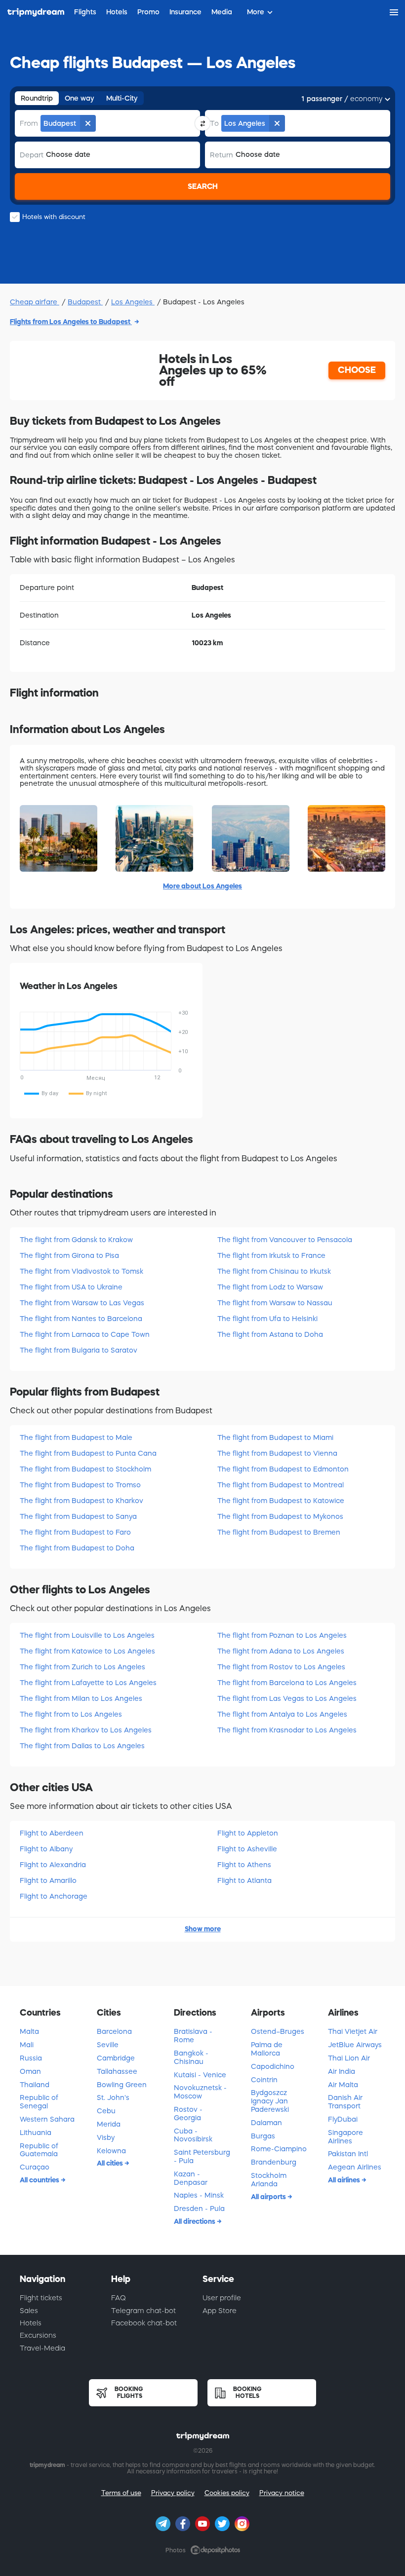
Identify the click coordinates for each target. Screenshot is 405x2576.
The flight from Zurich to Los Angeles (82, 1667)
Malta (29, 2031)
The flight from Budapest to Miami (275, 1437)
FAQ (119, 2298)
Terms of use (121, 2493)
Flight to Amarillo (48, 1880)
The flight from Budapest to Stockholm (85, 1469)
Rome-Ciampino (279, 2149)
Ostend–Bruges (278, 2031)
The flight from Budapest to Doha (77, 1548)
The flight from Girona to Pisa (69, 1255)
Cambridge (116, 2058)
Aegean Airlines (355, 2167)
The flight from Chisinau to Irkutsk (274, 1271)
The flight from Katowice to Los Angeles (87, 1651)
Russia (31, 2058)
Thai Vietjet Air (353, 2031)
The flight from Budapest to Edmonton (283, 1469)
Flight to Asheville (247, 1849)
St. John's (113, 2098)
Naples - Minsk (199, 2195)
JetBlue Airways (355, 2045)
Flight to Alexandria (53, 1865)
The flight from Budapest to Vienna (277, 1453)
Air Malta (343, 2085)
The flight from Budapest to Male (76, 1437)
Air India (342, 2071)
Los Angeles (133, 302)
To (214, 123)
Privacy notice (282, 2493)
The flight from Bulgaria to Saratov (79, 1350)
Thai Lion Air (349, 2058)
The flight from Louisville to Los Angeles (87, 1635)
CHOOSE (357, 370)
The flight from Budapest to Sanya (78, 1516)
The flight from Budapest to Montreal (281, 1485)
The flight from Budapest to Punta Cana (88, 1453)
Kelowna (111, 2151)
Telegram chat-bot (143, 2311)
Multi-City (122, 98)
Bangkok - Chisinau (191, 2057)
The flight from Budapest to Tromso (80, 1485)
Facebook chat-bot (144, 2323)
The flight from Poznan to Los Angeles (282, 1635)
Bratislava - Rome (193, 2036)
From (29, 123)
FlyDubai (343, 2119)
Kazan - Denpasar (191, 2178)
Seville (108, 2045)
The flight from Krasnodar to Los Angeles (287, 1730)
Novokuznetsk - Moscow (200, 2092)
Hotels (31, 2323)
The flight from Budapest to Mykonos (280, 1516)
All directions (195, 2221)
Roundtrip (37, 98)
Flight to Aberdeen (52, 1833)
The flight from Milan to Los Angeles (81, 1698)
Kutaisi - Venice (200, 2075)
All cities (111, 2163)
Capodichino (273, 2066)
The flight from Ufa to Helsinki (267, 1319)
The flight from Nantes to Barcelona (81, 1319)
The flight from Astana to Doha (270, 1334)
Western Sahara (47, 2119)
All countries (40, 2180)
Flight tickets (41, 2298)
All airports (269, 2197)
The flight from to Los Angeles (71, 1714)
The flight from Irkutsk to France (271, 1255)
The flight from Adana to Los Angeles (281, 1651)
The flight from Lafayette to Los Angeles (88, 1683)
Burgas (263, 2136)
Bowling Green (122, 2085)
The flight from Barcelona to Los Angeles (287, 1683)
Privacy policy (173, 2493)
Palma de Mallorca (267, 2049)
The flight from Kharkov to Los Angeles (86, 1730)
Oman (30, 2071)
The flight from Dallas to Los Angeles (82, 1746)
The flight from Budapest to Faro (75, 1532)
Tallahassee (117, 2071)
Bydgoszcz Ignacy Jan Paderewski (270, 2101)
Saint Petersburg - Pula (202, 2156)
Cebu (106, 2111)
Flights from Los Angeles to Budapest (71, 322)
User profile (222, 2298)
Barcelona (114, 2031)
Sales (29, 2311)
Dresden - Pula (199, 2208)
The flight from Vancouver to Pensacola (285, 1240)
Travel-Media (42, 2348)
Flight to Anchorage (54, 1896)
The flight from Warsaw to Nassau (275, 1303)
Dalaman (266, 2123)
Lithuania (36, 2133)
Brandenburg (274, 2162)
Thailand (35, 2085)
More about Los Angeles (202, 886)
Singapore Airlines (345, 2137)
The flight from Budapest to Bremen (279, 1532)
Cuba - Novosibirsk (193, 2135)
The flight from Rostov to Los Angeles (281, 1667)
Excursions (38, 2335)
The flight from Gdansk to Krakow (76, 1240)
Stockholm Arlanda (269, 2180)
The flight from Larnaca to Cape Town (85, 1334)
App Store (220, 2311)
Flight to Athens (244, 1865)
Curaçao (35, 2167)
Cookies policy (227, 2493)
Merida (109, 2124)
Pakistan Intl (348, 2154)
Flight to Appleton (248, 1833)
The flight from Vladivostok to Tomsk (81, 1271)
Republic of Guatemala (39, 2150)
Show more (203, 1929)
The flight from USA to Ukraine (71, 1287)
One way (80, 98)
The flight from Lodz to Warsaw (270, 1287)
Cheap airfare (35, 302)
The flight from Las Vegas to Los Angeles (287, 1698)
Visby (106, 2137)
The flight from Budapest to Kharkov (81, 1501)
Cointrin (264, 2080)
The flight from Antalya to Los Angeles (282, 1714)
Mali (27, 2045)
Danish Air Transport (345, 2102)
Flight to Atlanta (244, 1880)
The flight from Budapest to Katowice (281, 1501)
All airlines (345, 2180)
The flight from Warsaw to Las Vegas (82, 1303)
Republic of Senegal (39, 2102)
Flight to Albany (46, 1849)
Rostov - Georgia (188, 2114)
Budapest (85, 302)
